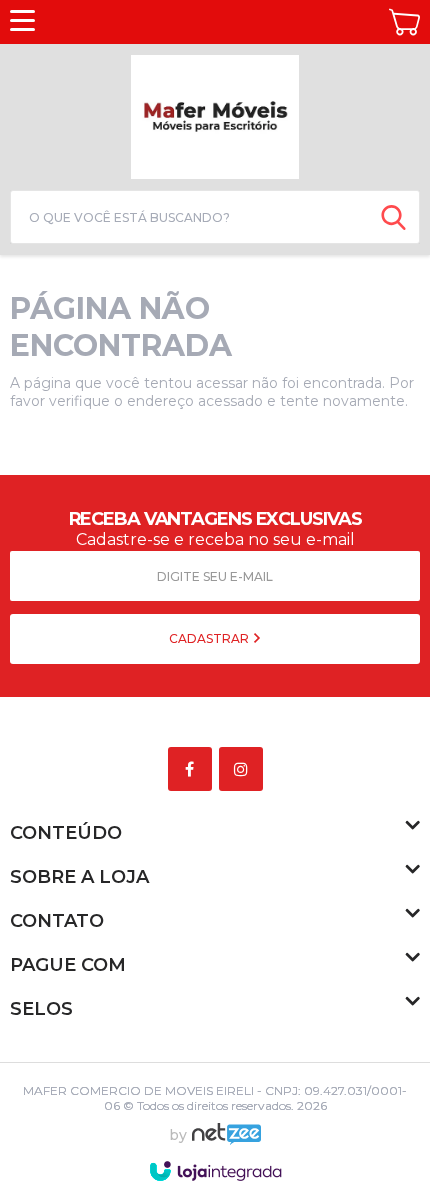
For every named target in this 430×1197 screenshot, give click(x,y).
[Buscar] (393, 217)
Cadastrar (210, 638)
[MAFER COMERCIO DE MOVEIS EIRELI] (215, 114)
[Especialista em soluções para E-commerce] (226, 1142)
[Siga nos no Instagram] (244, 770)
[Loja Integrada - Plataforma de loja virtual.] (215, 1171)
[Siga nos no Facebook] (193, 770)
